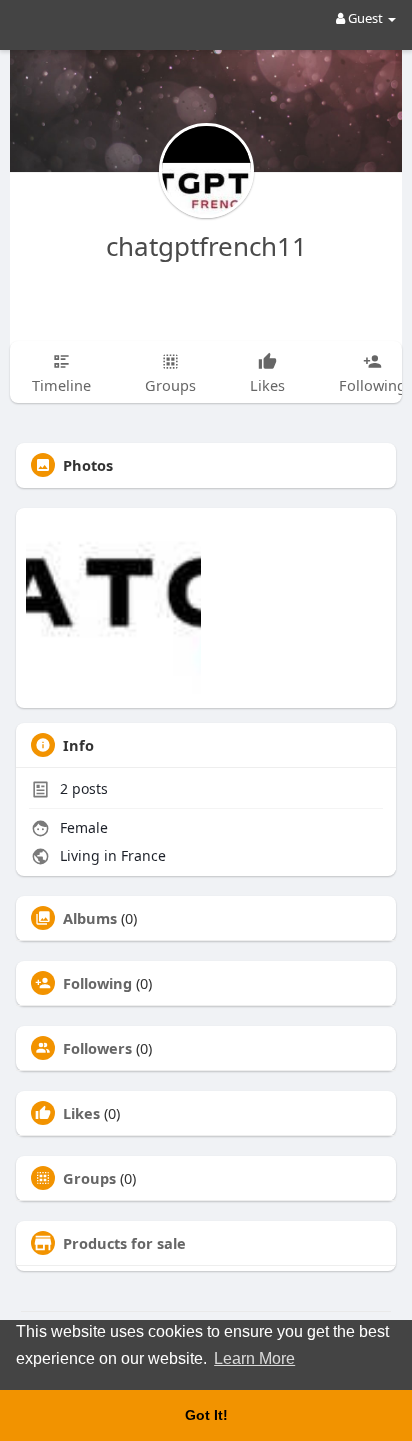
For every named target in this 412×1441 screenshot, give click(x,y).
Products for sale (124, 1243)
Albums (90, 918)
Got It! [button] (206, 1415)
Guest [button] (365, 18)
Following (97, 983)
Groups (89, 1178)
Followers (97, 1048)
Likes (81, 1113)
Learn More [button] (254, 1358)
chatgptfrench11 (206, 246)
